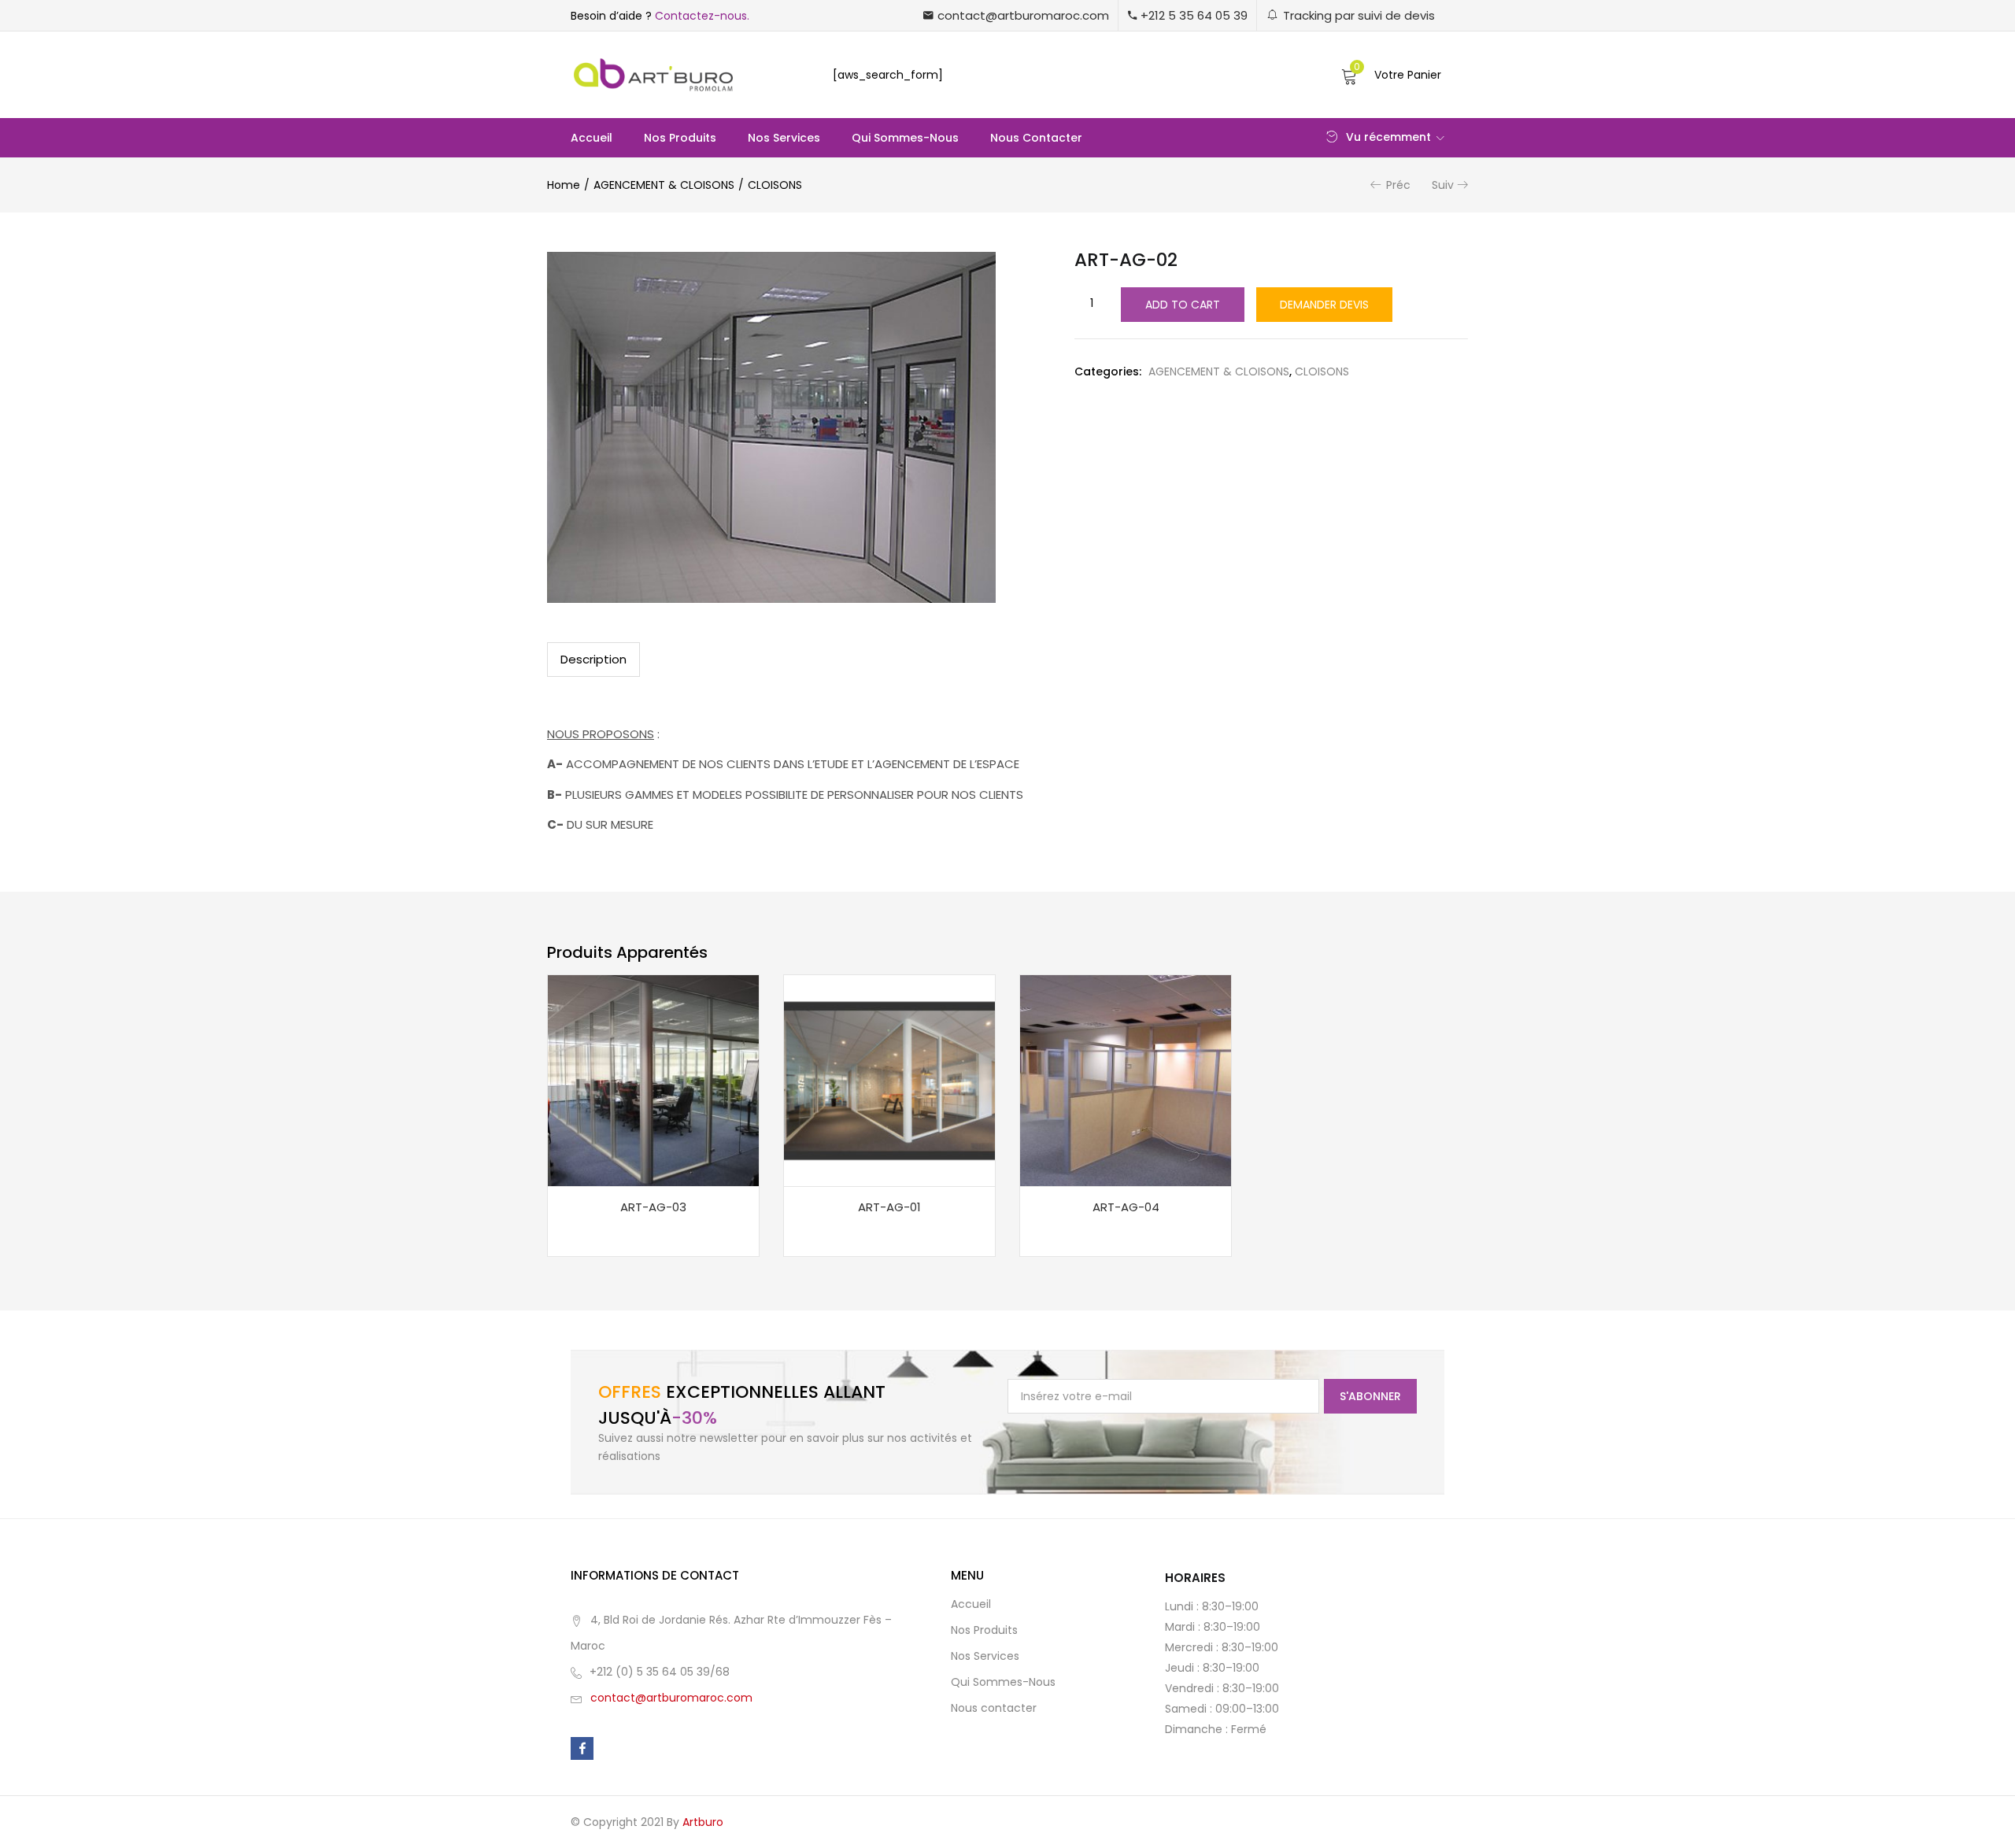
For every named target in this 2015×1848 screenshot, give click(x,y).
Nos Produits (680, 138)
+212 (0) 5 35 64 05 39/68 (660, 1672)
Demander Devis (1324, 305)
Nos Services (784, 138)
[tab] (593, 660)
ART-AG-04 (1126, 1207)
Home (564, 185)
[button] (1016, 15)
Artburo (703, 1822)
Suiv (1443, 185)
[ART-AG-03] (653, 1080)
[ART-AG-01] (889, 1080)
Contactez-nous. (702, 16)
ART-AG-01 (889, 1207)
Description (593, 659)
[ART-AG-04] (1126, 1080)
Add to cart (1183, 305)
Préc (1398, 185)
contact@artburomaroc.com (671, 1698)
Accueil (592, 138)
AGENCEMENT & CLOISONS (664, 185)
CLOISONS (775, 185)
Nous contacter (1036, 138)
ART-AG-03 (653, 1207)
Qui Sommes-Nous (905, 138)
